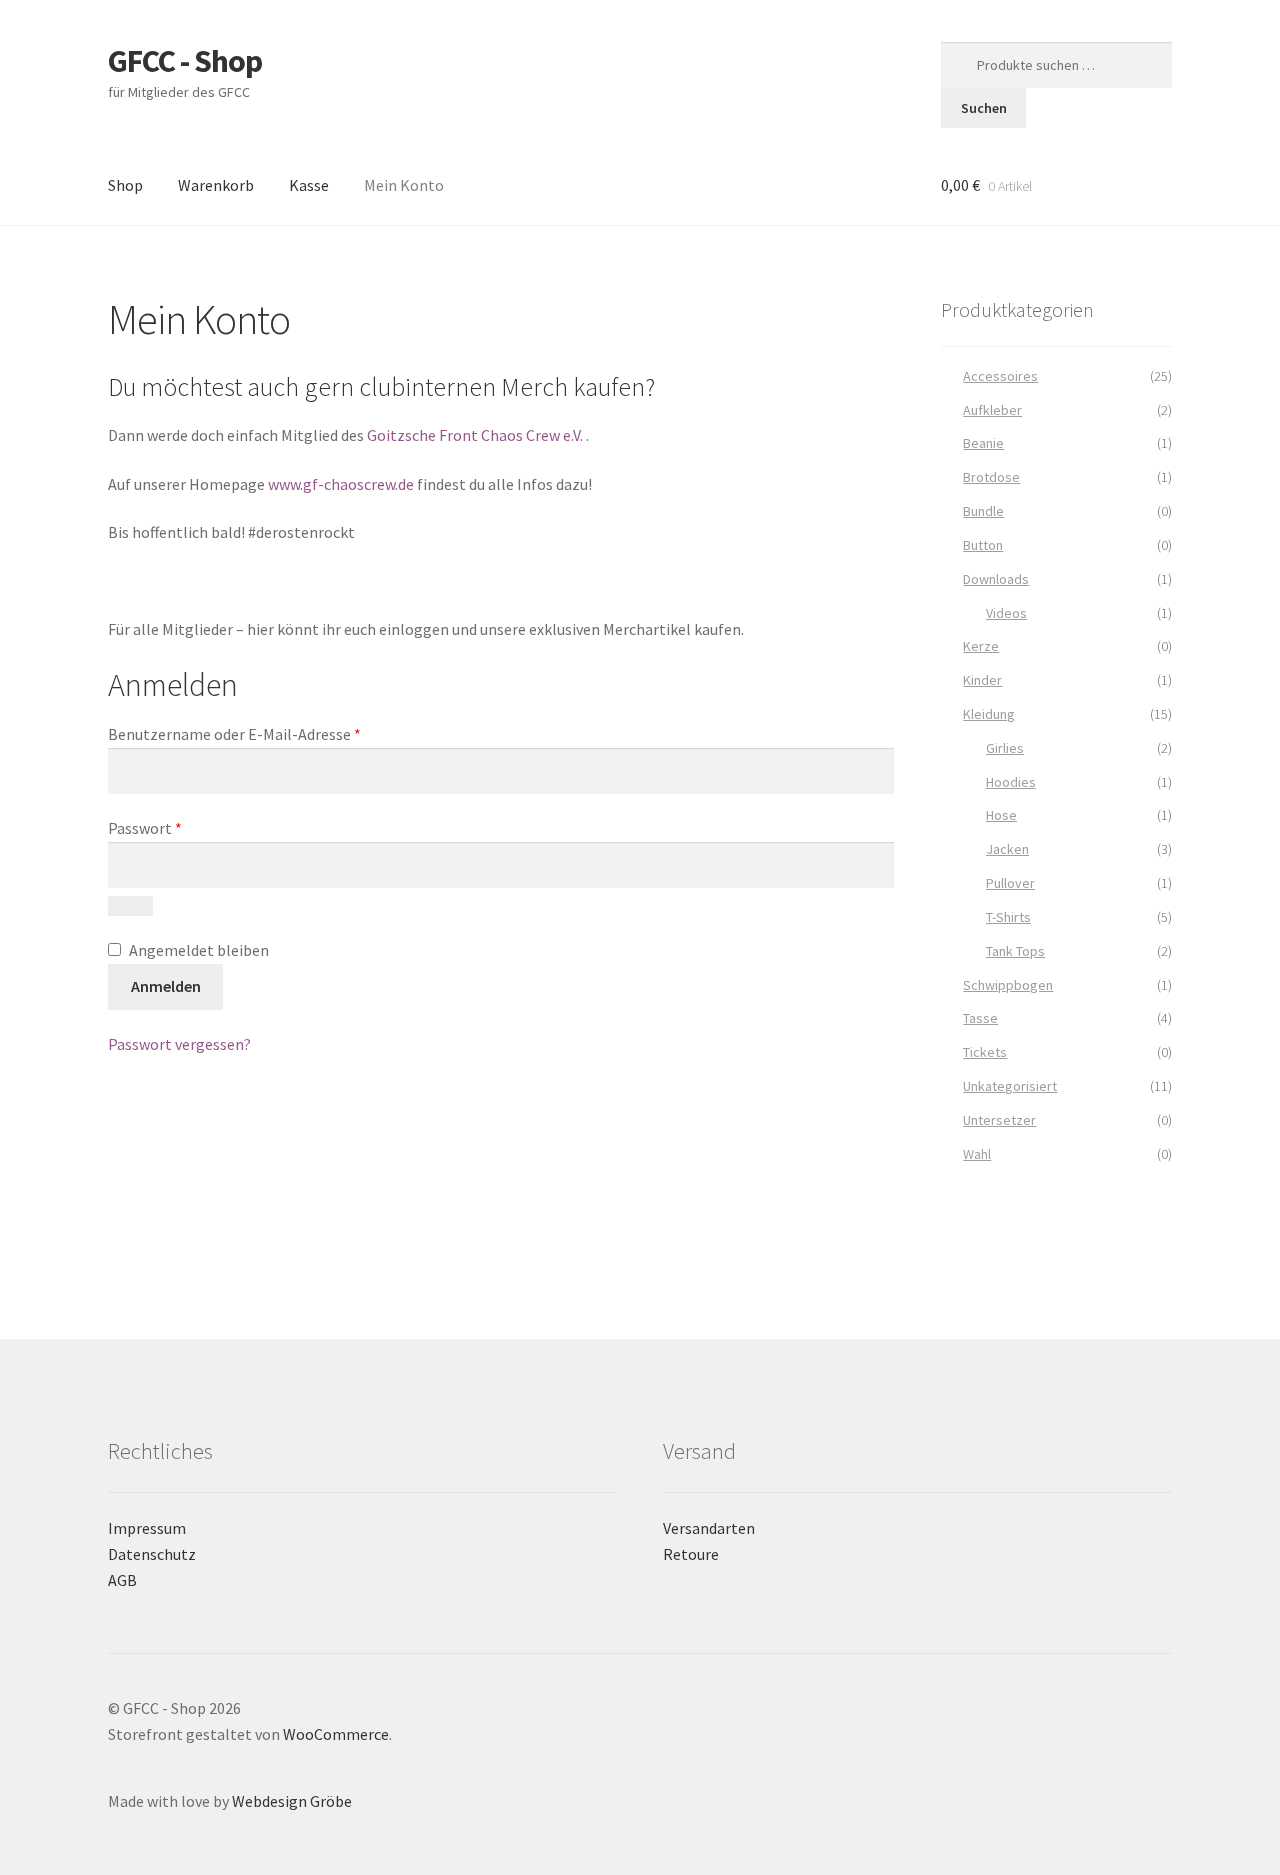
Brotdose (991, 477)
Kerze (981, 646)
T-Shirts (1008, 917)
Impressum (147, 1528)
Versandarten (709, 1528)
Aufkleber (992, 410)
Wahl (977, 1154)
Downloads (996, 579)
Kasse (309, 185)
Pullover (1010, 883)
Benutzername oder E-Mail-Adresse (275, 733)
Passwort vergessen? (179, 1044)
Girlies (1005, 748)
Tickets (985, 1052)
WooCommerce (336, 1734)
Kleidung (989, 714)
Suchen (984, 108)
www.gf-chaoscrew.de (341, 484)
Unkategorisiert (1010, 1086)
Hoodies (1011, 782)
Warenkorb (216, 185)
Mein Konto (404, 185)
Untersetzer (999, 1120)
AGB (122, 1580)
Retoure (691, 1554)
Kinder (982, 680)
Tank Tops (1015, 951)
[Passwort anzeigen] (130, 906)
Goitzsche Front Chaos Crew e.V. (475, 435)
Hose (1001, 815)
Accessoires (1000, 376)
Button (983, 545)
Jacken (1007, 849)
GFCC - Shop (185, 61)
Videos (1006, 613)
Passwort (186, 827)
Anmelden (166, 986)
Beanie (983, 443)
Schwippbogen (1008, 985)
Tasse (980, 1018)
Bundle (983, 511)
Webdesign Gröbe (292, 1801)
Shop (125, 185)
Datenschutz (152, 1554)
